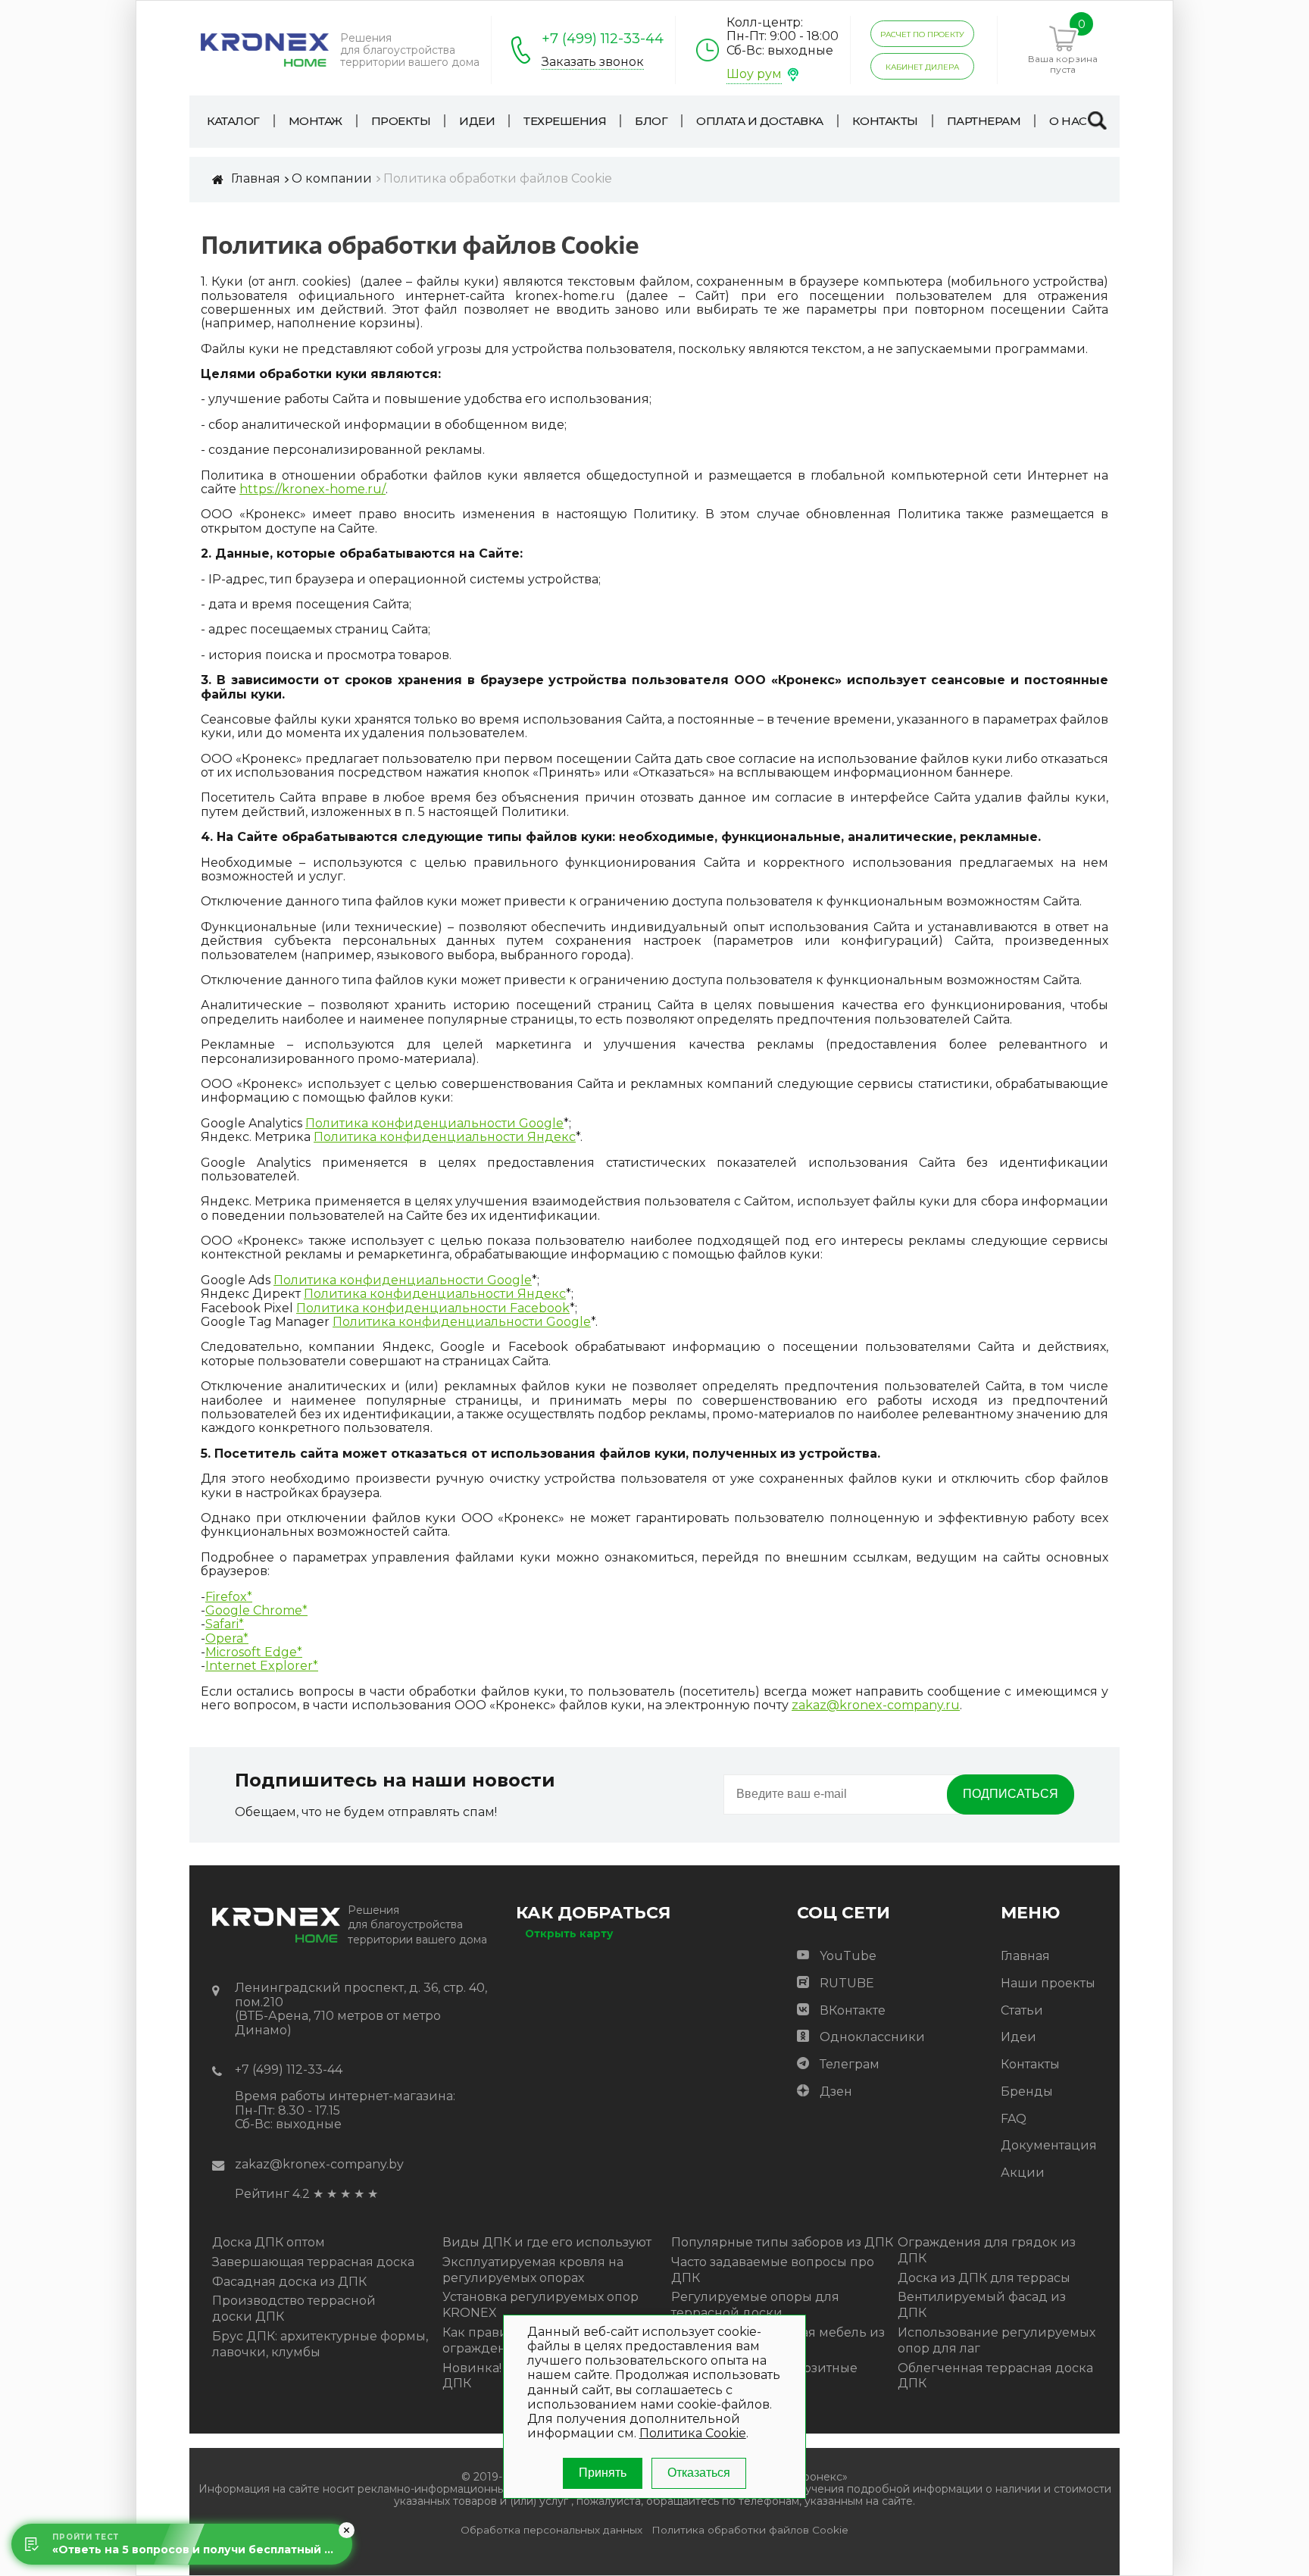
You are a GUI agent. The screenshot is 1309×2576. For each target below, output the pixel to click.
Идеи (1018, 2037)
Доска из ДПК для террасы (984, 2278)
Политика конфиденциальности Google (434, 1124)
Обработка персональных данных (551, 2530)
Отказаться (699, 2473)
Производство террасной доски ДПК (294, 2309)
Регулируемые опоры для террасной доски (755, 2305)
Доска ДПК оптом (269, 2242)
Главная (1025, 1956)
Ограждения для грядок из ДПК (987, 2250)
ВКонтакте (853, 2010)
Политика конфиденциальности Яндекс (445, 1137)
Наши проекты (1048, 1983)
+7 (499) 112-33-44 (603, 39)
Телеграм (850, 2064)
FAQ (1014, 2119)
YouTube (848, 1956)
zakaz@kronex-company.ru (876, 1705)
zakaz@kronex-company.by (319, 2164)
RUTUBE (847, 1983)
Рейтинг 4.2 (272, 2194)
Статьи (1022, 2010)
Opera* (227, 1639)
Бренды (1027, 2091)
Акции (1023, 2173)
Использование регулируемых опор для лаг (997, 2340)
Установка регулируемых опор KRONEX (540, 2305)
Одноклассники (872, 2037)
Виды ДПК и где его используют (547, 2242)
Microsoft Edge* (254, 1652)
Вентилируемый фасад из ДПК (982, 2305)
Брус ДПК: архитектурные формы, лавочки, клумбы (320, 2344)
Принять (603, 2473)
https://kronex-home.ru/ (312, 489)
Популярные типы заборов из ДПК (782, 2242)
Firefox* (229, 1597)
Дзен (836, 2091)
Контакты (1030, 2064)
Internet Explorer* (262, 1666)
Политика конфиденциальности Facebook (433, 1308)
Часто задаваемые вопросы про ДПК (773, 2270)
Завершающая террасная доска (313, 2262)
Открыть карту (569, 1934)
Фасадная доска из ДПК (289, 2282)
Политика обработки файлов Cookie (750, 2530)
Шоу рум (754, 74)
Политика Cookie (693, 2434)
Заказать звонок (593, 62)
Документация (1049, 2145)
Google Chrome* (256, 1611)
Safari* (225, 1624)
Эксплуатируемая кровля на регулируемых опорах (533, 2270)
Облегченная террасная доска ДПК (995, 2376)
